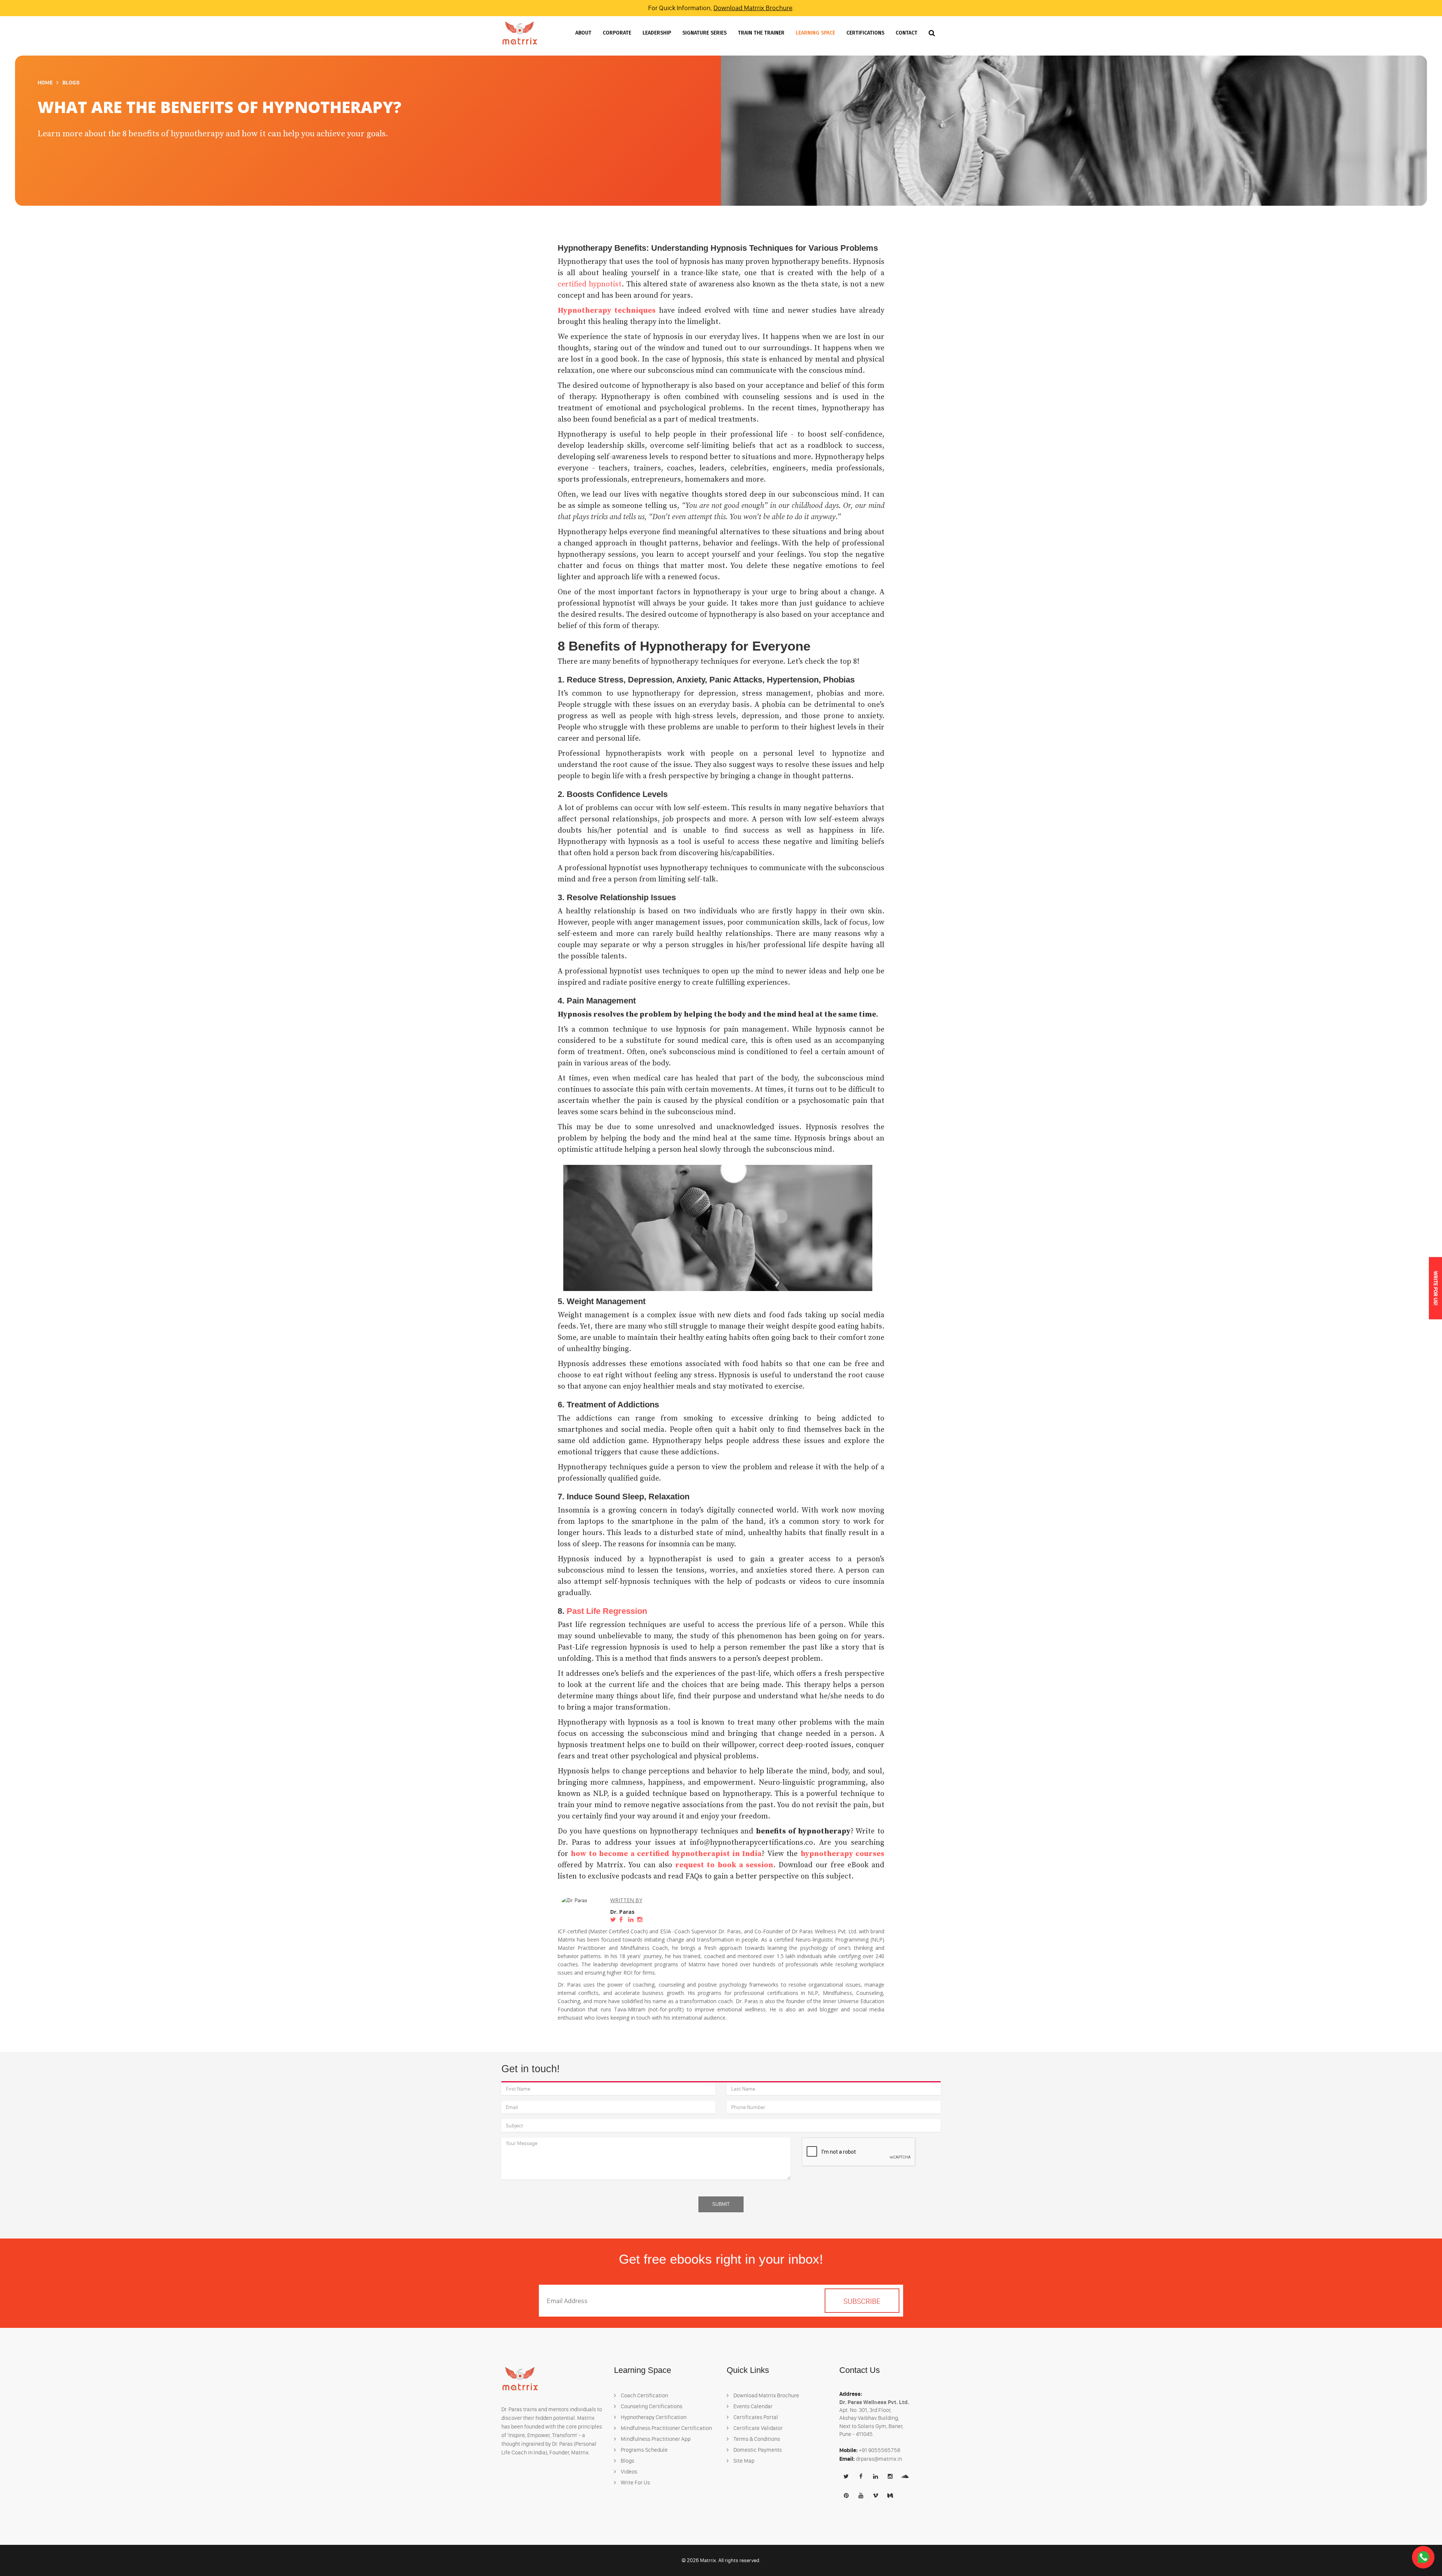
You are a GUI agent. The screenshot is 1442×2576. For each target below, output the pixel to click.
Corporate (617, 33)
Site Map (743, 2461)
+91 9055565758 (880, 2450)
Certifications (865, 33)
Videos (628, 2472)
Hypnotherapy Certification (653, 2417)
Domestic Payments (757, 2450)
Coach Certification (644, 2395)
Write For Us (635, 2483)
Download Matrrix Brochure (753, 8)
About (583, 33)
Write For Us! (1435, 1288)
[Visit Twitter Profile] (614, 1920)
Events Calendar (752, 2406)
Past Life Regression (607, 1611)
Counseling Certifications (651, 2406)
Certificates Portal (755, 2417)
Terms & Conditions (756, 2439)
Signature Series (704, 33)
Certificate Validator (757, 2428)
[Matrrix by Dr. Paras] (520, 33)
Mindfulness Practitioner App (655, 2439)
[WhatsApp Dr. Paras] (1423, 2557)
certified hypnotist (590, 284)
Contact (907, 33)
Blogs (71, 82)
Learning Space (815, 33)
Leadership (657, 33)
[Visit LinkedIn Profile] (632, 1920)
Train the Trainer (761, 33)
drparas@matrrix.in (879, 2459)
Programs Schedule (644, 2450)
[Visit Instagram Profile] (641, 1920)
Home (45, 82)
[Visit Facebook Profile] (623, 1920)
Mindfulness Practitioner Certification (666, 2428)
